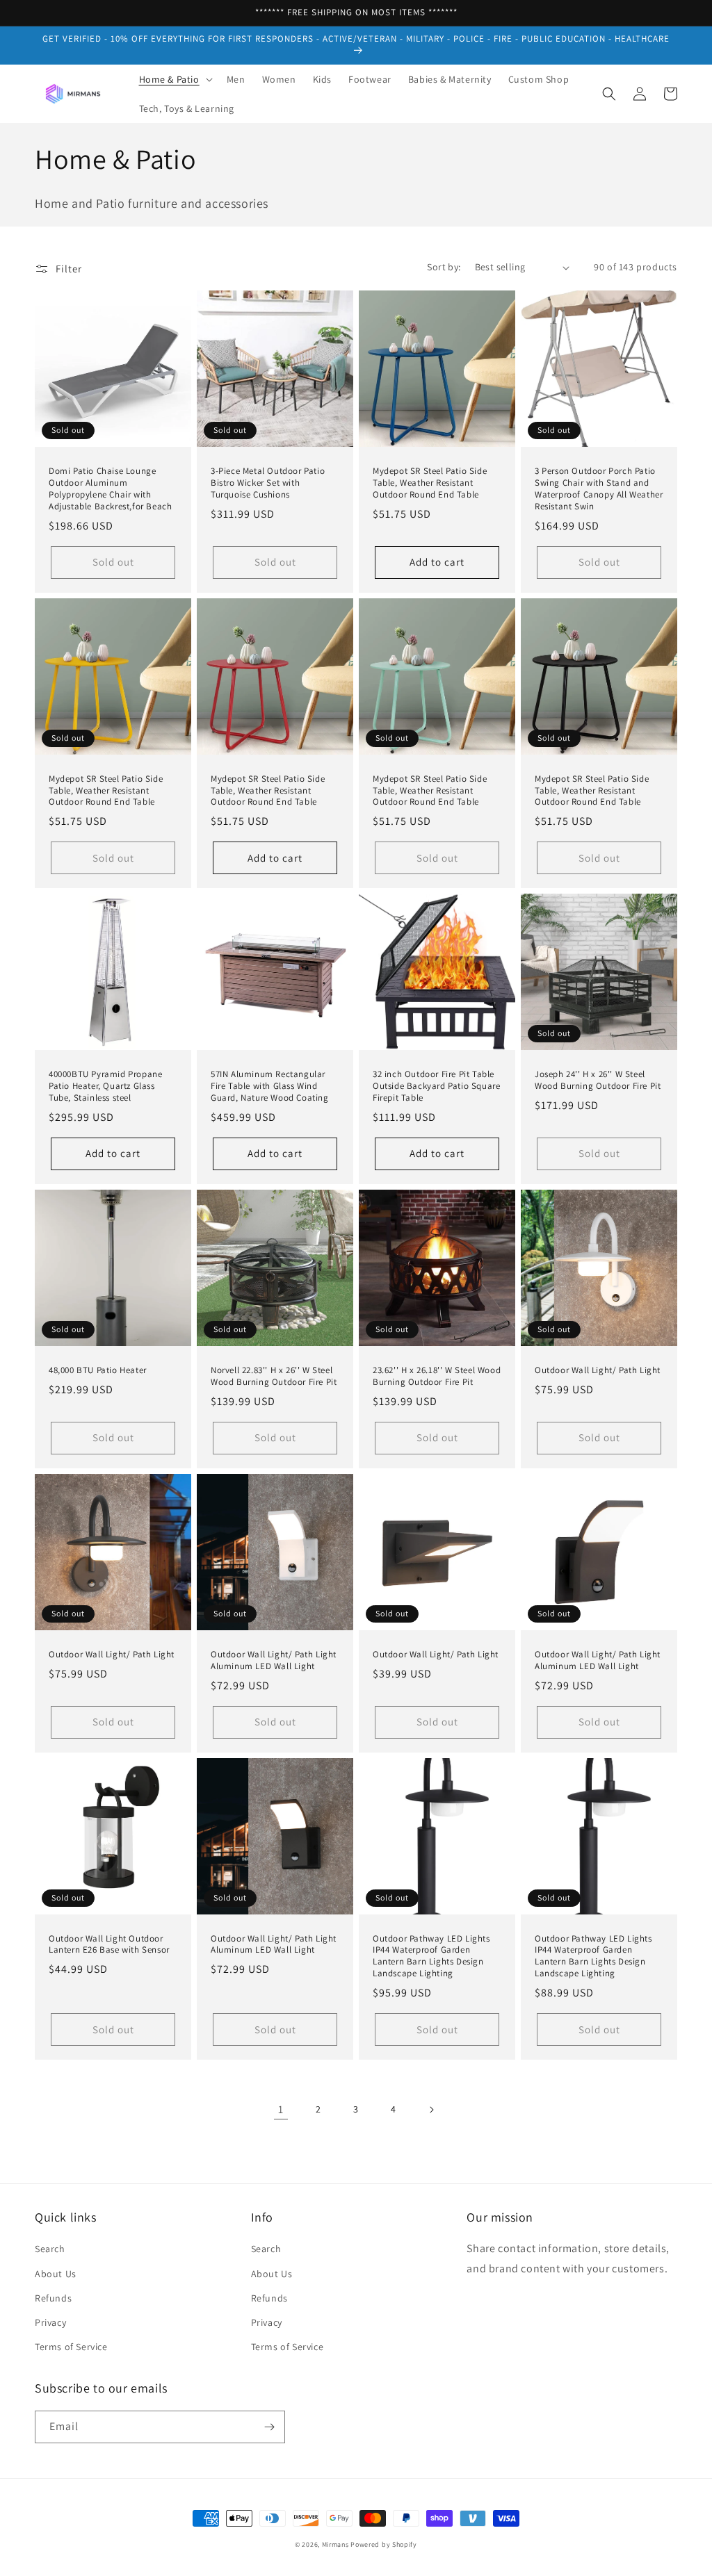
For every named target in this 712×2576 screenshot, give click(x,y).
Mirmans (335, 2544)
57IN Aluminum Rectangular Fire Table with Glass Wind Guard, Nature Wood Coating (270, 1086)
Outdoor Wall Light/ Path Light (598, 1370)
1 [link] (281, 2109)
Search (50, 2249)
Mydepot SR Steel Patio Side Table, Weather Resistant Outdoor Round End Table (430, 483)
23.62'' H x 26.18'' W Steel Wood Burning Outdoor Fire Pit (437, 1376)
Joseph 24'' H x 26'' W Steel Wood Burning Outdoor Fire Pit (598, 1080)
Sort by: (444, 267)
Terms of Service (71, 2347)
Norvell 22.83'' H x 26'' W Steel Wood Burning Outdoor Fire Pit (274, 1376)
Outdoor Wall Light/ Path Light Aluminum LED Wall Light (274, 1660)
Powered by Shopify (384, 2544)
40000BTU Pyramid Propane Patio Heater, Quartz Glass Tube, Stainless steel (105, 1086)
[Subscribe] (269, 2427)
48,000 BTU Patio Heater (98, 1370)
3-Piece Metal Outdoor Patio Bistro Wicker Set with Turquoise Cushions (268, 483)
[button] (175, 79)
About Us (56, 2274)
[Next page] (431, 2110)
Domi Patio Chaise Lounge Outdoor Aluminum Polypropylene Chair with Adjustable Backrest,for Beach (110, 489)
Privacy (50, 2322)
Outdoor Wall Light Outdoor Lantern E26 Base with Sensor (109, 1945)
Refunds (53, 2298)
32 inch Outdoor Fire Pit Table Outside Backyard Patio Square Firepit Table (436, 1086)
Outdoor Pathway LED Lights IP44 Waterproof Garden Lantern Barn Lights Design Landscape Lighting (431, 1956)
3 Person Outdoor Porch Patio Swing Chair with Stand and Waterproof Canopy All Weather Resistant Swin (599, 489)
